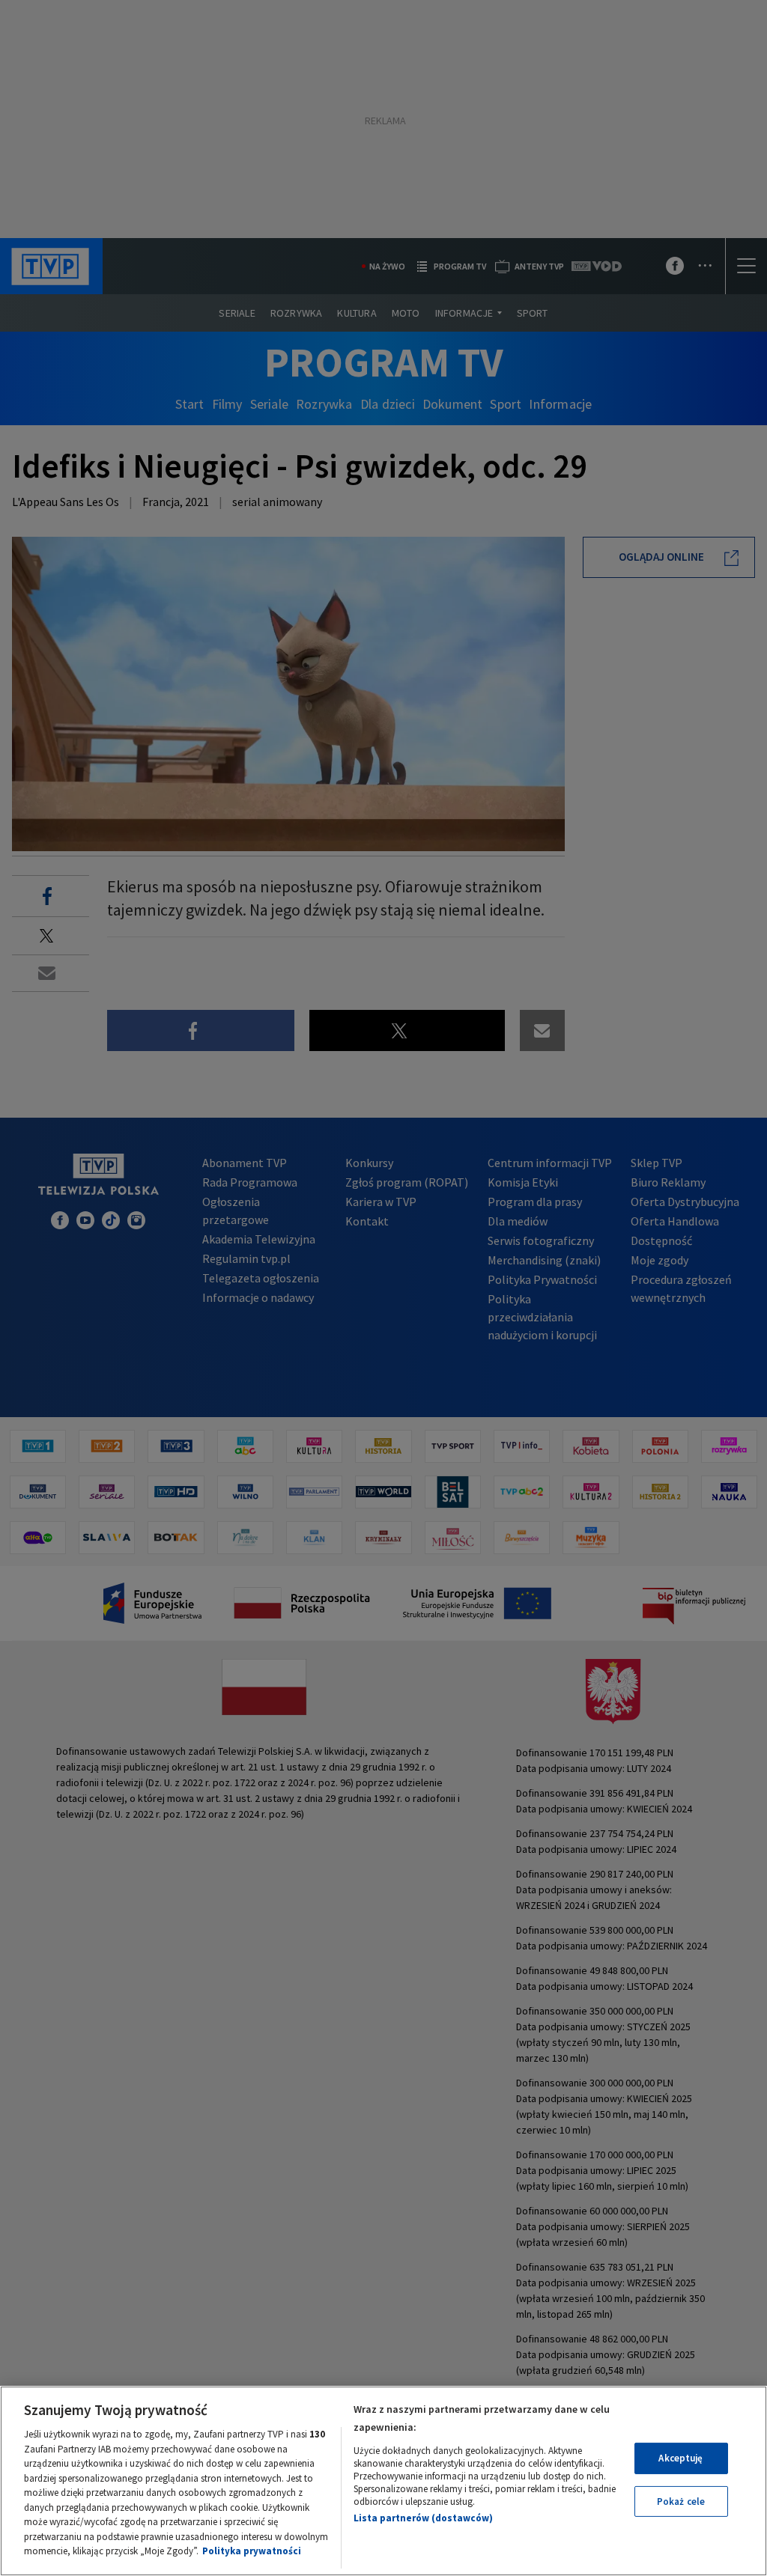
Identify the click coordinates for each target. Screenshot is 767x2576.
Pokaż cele (681, 2502)
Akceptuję (680, 2458)
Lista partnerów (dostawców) (423, 2518)
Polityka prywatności (252, 2551)
